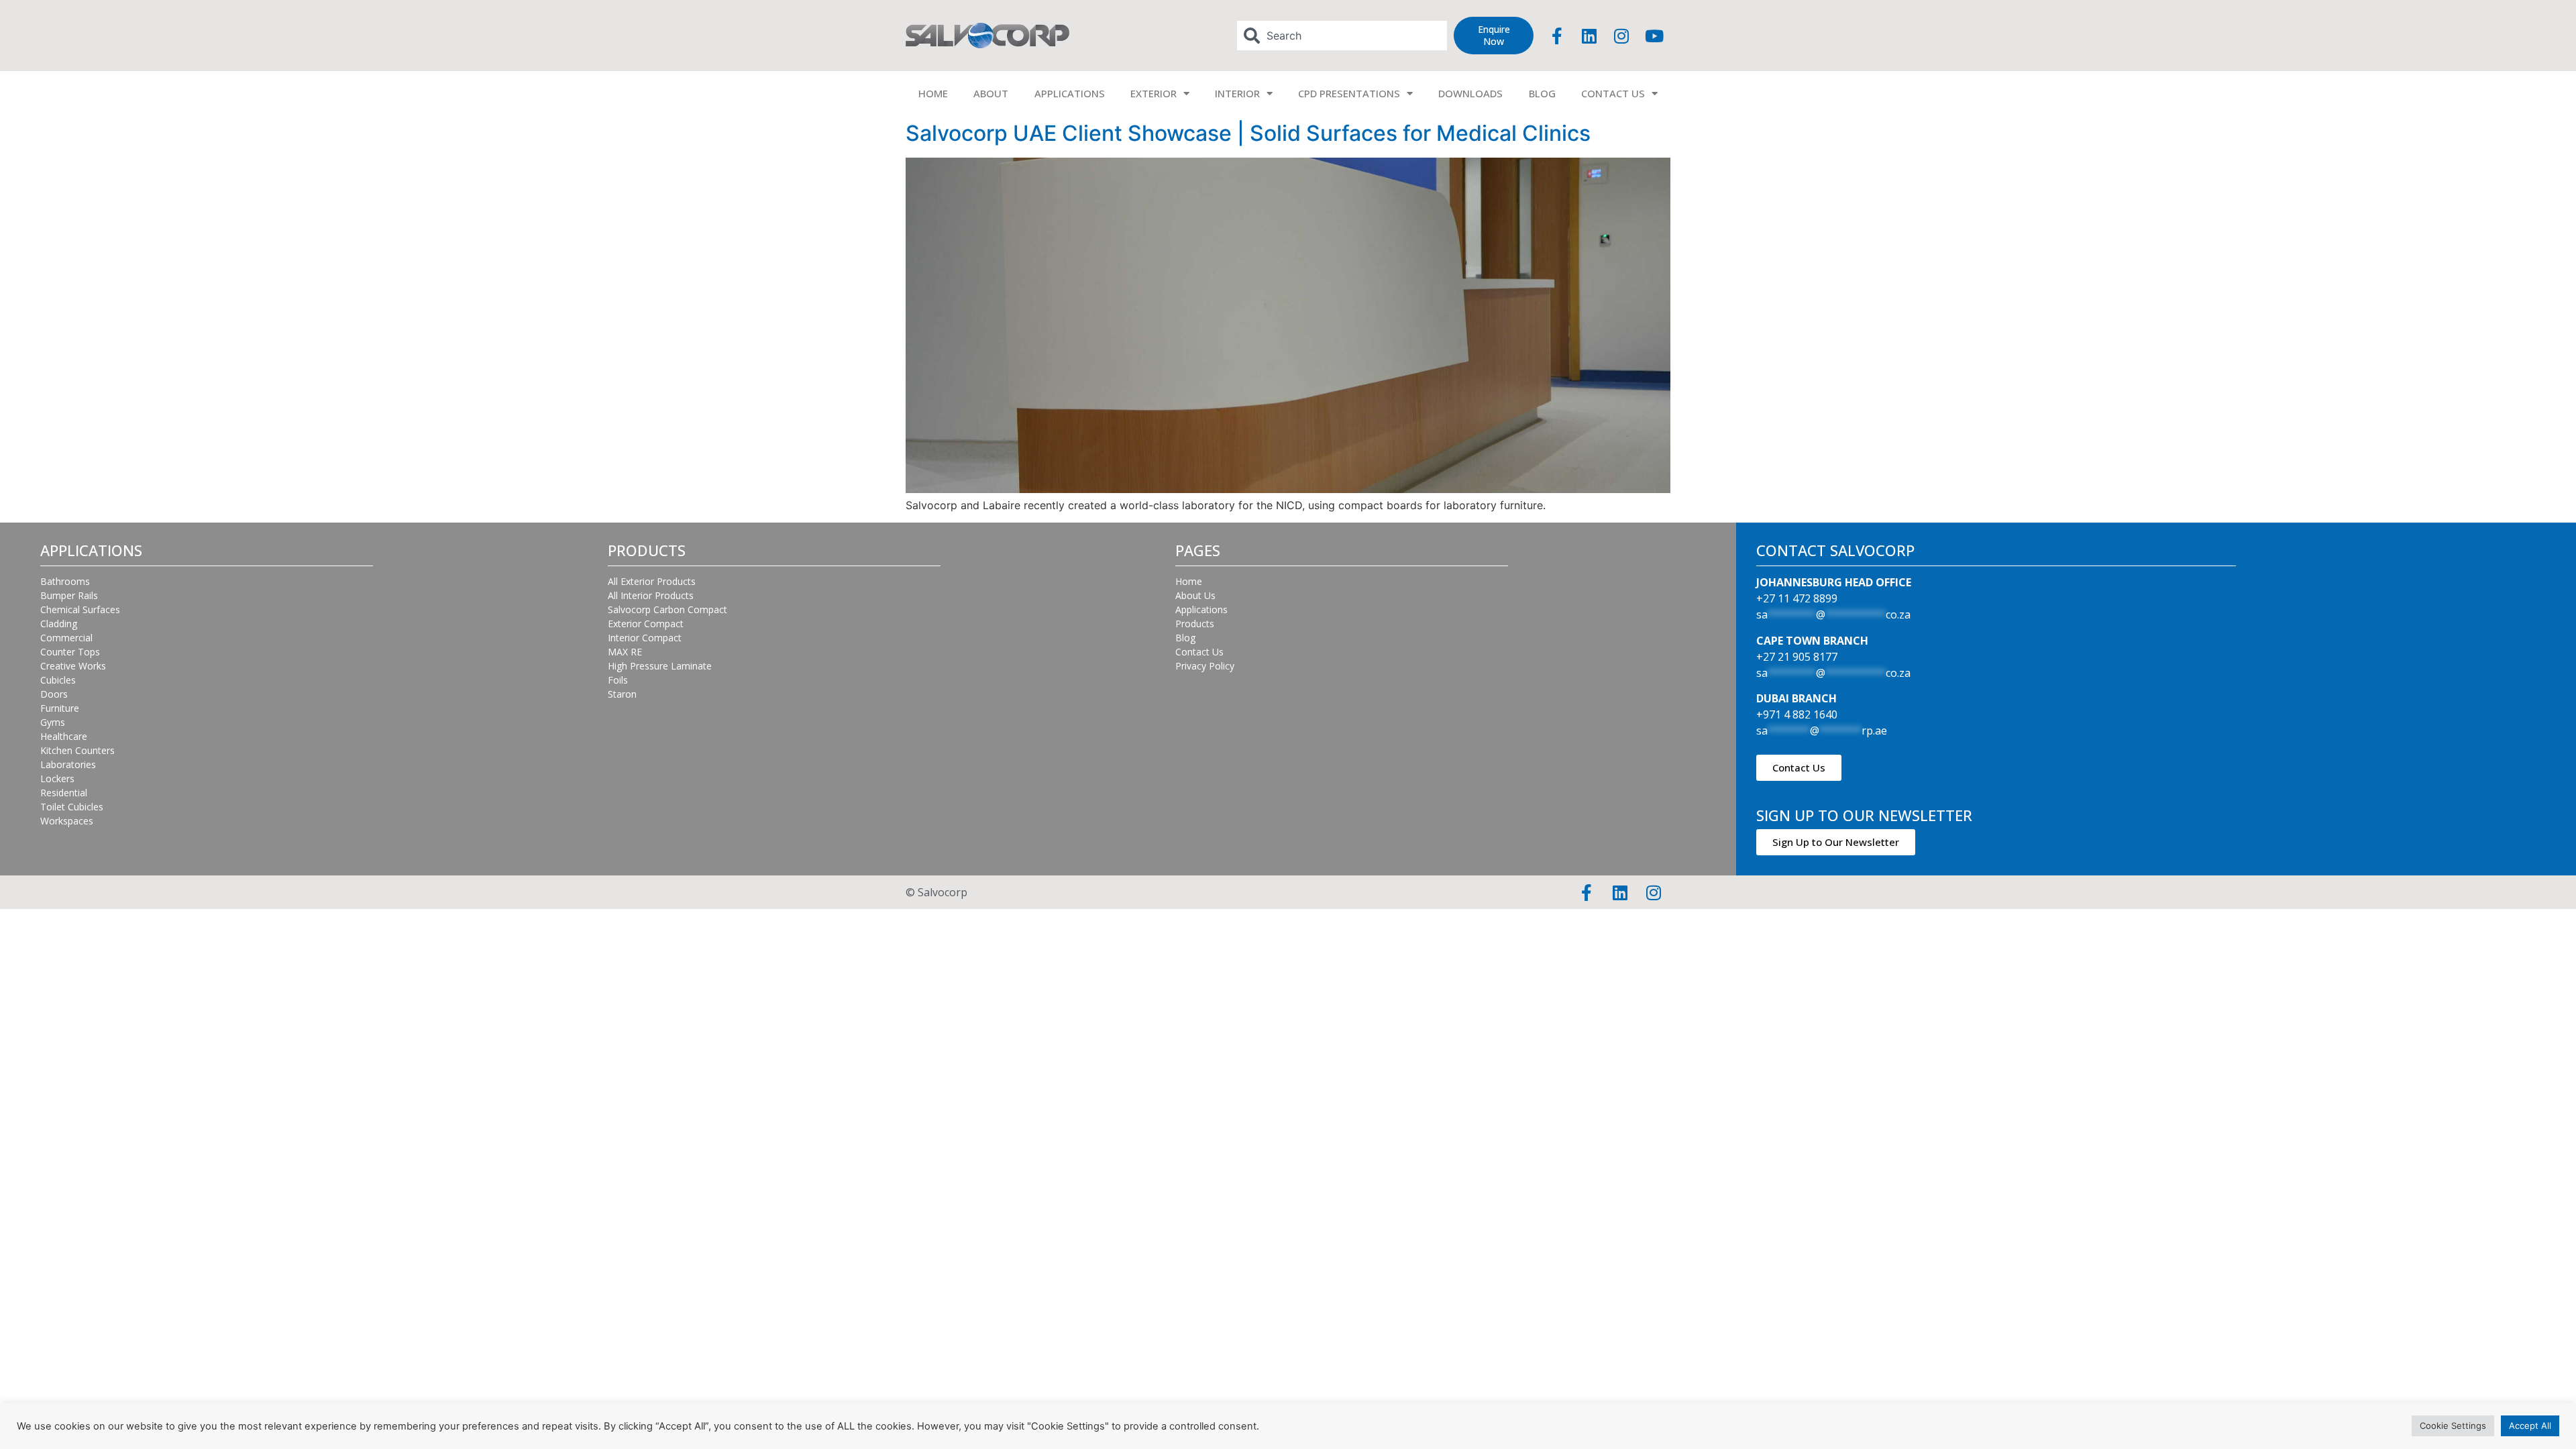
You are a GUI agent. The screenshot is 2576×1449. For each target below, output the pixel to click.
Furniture (60, 708)
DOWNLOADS (1470, 93)
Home (1189, 581)
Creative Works (73, 666)
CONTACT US (1613, 93)
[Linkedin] (1589, 36)
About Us (1195, 595)
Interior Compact (645, 638)
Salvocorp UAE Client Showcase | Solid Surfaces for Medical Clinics (1248, 133)
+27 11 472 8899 (1797, 598)
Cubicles (58, 680)
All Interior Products (651, 595)
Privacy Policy (1205, 666)
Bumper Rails (69, 595)
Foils (618, 680)
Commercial (66, 638)
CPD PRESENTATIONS (1349, 93)
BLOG (1542, 93)
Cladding (59, 624)
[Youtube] (1654, 36)
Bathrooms (65, 581)
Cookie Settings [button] (2453, 1426)
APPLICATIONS (1070, 93)
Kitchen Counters (77, 750)
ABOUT (991, 93)
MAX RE (625, 652)
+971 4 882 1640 (1797, 714)
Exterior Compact (646, 624)
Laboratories (68, 764)
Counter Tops (70, 652)
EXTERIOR (1153, 93)
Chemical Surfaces (80, 609)
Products (1195, 624)
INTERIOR (1237, 93)
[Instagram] (1621, 36)
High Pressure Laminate (660, 666)
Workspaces (67, 821)
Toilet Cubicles (72, 807)
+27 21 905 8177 (1797, 657)
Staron (622, 694)
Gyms (53, 722)
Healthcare (64, 736)
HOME (933, 93)
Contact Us (1199, 652)
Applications (1201, 609)
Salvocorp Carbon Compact (667, 609)
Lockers (57, 779)
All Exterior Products (652, 581)
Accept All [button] (2530, 1426)
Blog (1185, 638)
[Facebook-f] (1557, 36)
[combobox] (1342, 36)
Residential (64, 793)
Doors (54, 694)
